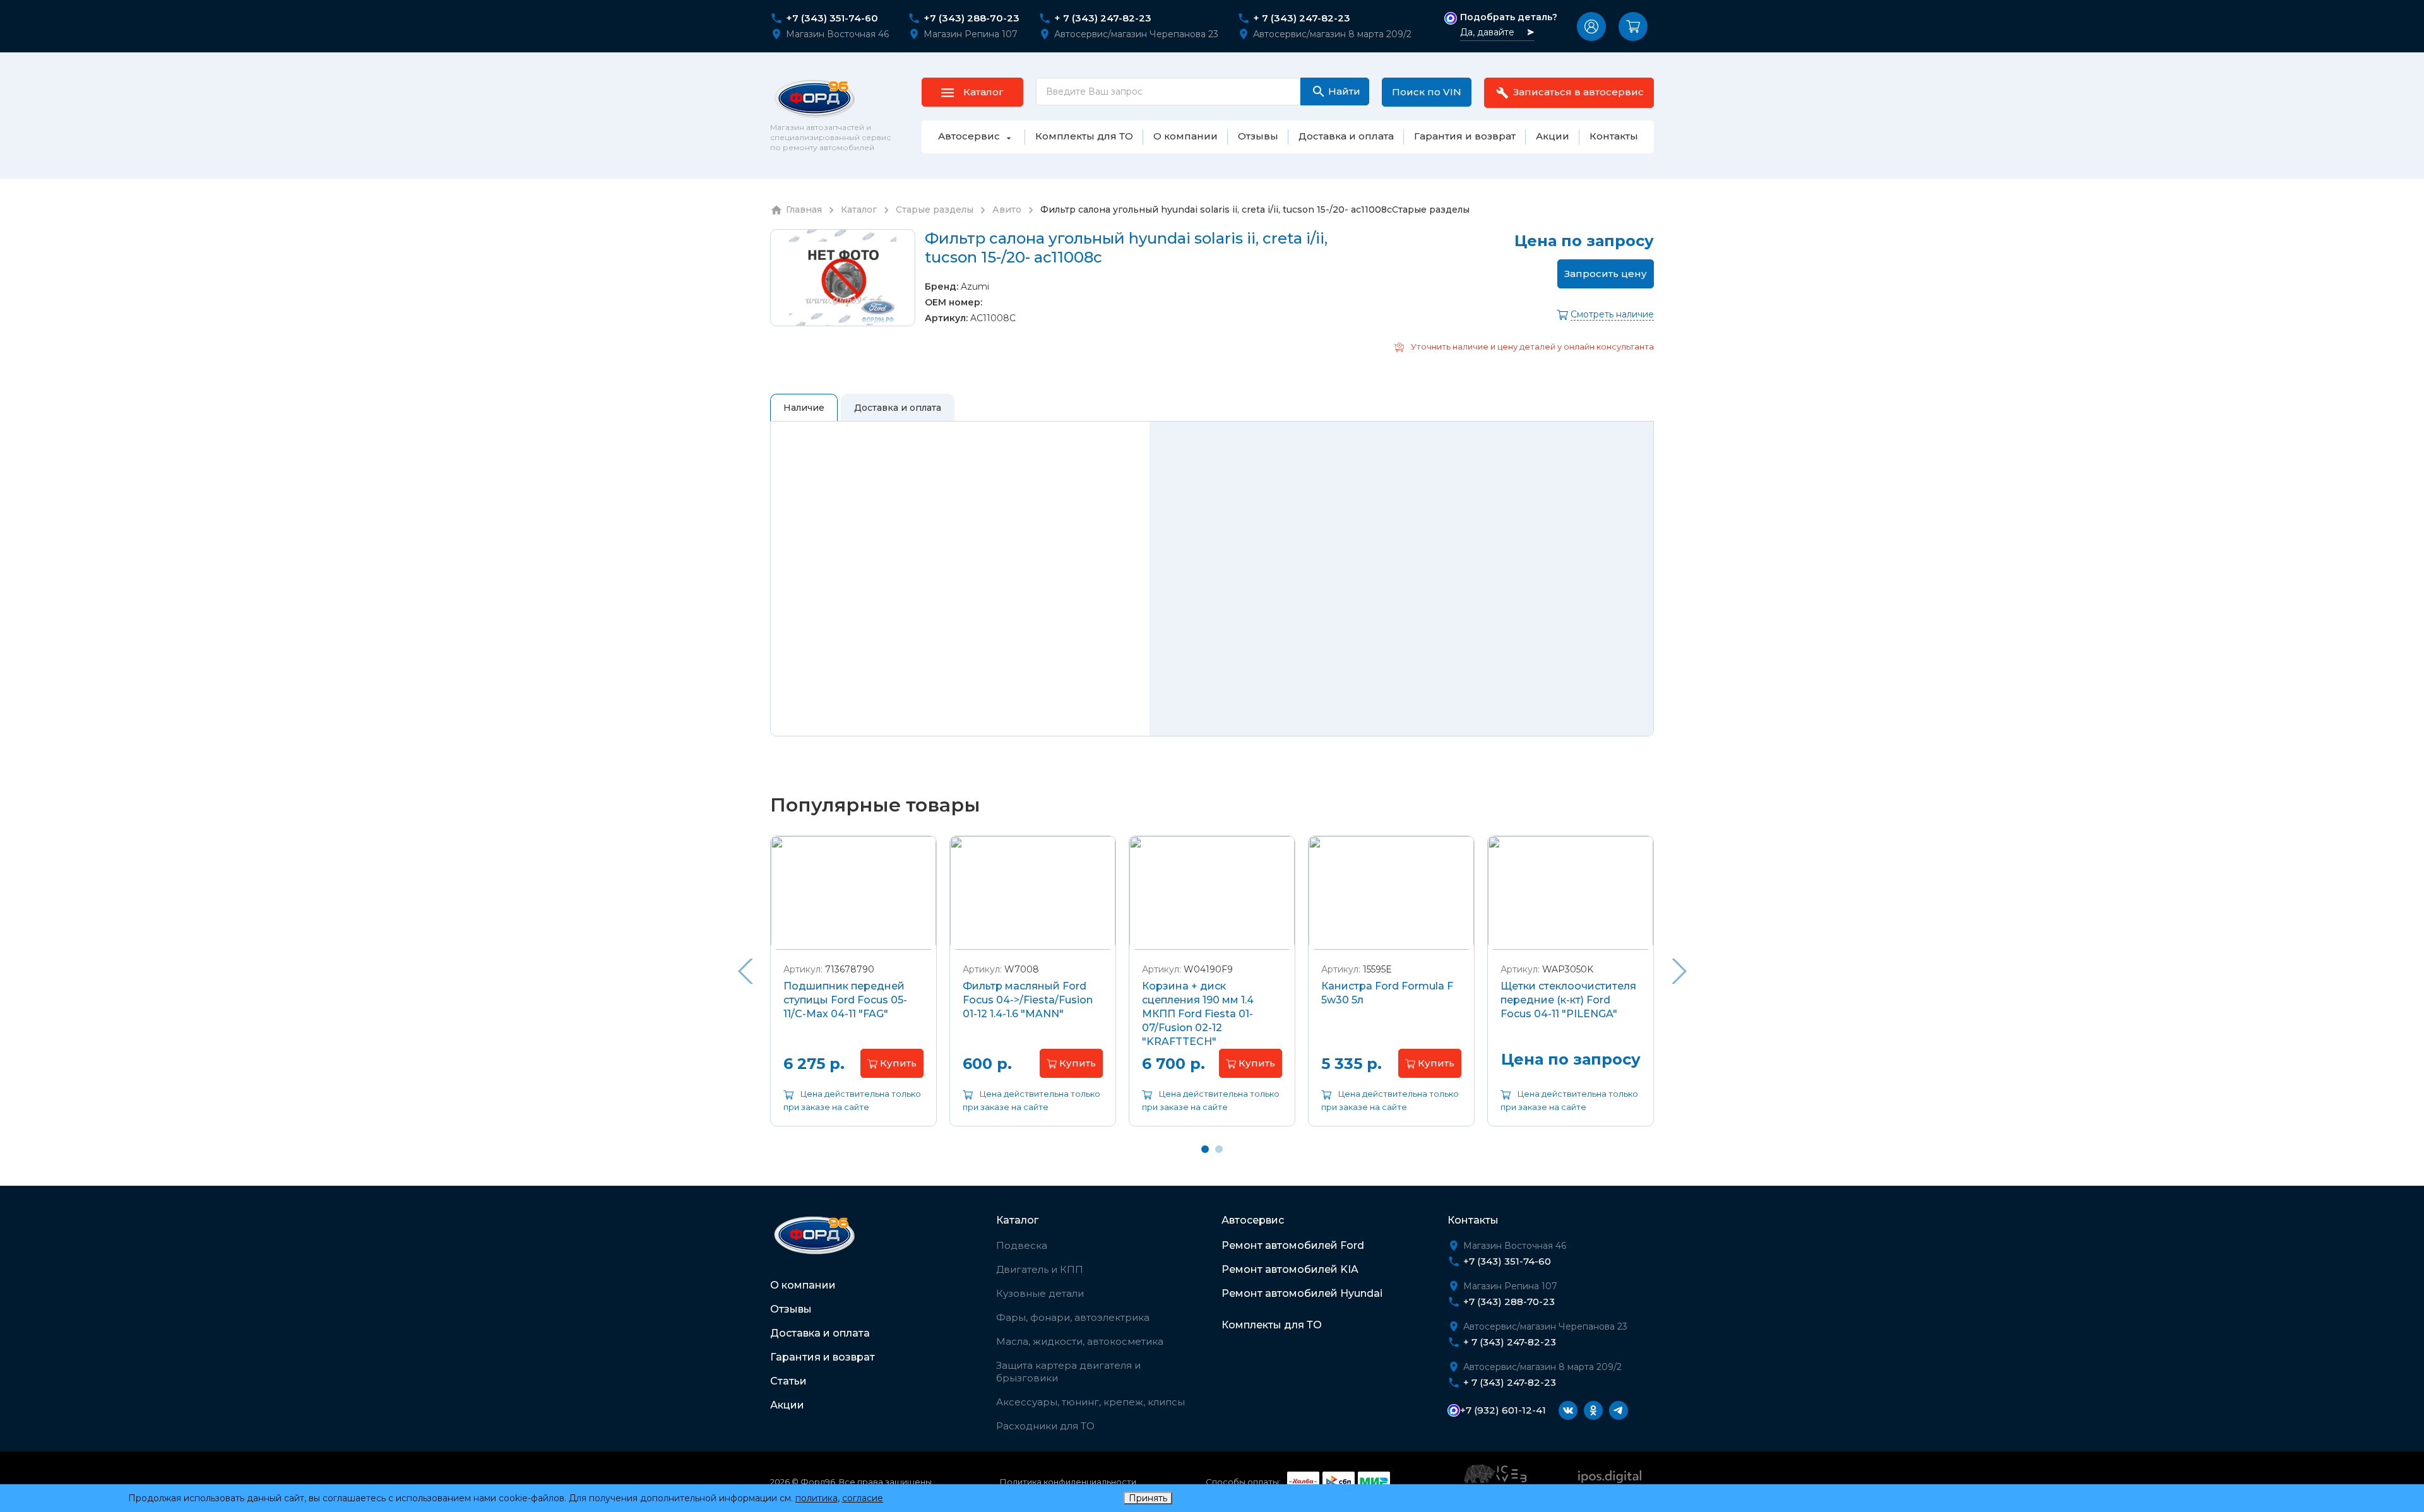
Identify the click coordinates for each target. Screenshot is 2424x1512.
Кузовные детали (1040, 1293)
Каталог (1017, 1220)
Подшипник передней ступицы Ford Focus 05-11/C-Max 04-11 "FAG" (845, 1000)
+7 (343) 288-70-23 (971, 18)
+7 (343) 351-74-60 (832, 18)
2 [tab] (1219, 1149)
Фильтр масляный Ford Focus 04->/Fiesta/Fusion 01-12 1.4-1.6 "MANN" (1028, 1000)
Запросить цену (1606, 274)
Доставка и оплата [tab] (898, 408)
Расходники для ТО (1045, 1426)
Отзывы (791, 1309)
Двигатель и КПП (1040, 1269)
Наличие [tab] (804, 408)
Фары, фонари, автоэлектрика (1073, 1317)
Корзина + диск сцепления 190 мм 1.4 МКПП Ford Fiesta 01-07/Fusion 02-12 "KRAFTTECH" (1198, 1014)
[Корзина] (1633, 27)
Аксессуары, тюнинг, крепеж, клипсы (1090, 1402)
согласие (863, 1498)
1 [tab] (1205, 1149)
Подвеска (1022, 1245)
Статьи (788, 1381)
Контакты (1473, 1220)
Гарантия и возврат (823, 1357)
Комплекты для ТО (1272, 1325)
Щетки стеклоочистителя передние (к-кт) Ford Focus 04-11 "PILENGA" (1568, 1000)
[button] (1591, 27)
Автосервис (1253, 1220)
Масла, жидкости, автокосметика (1080, 1341)
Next (1679, 971)
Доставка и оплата (820, 1333)
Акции (787, 1405)
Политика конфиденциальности (1068, 1482)
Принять (1148, 1498)
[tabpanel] (853, 990)
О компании (803, 1285)
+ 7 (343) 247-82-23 (1103, 18)
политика (817, 1498)
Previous (745, 971)
